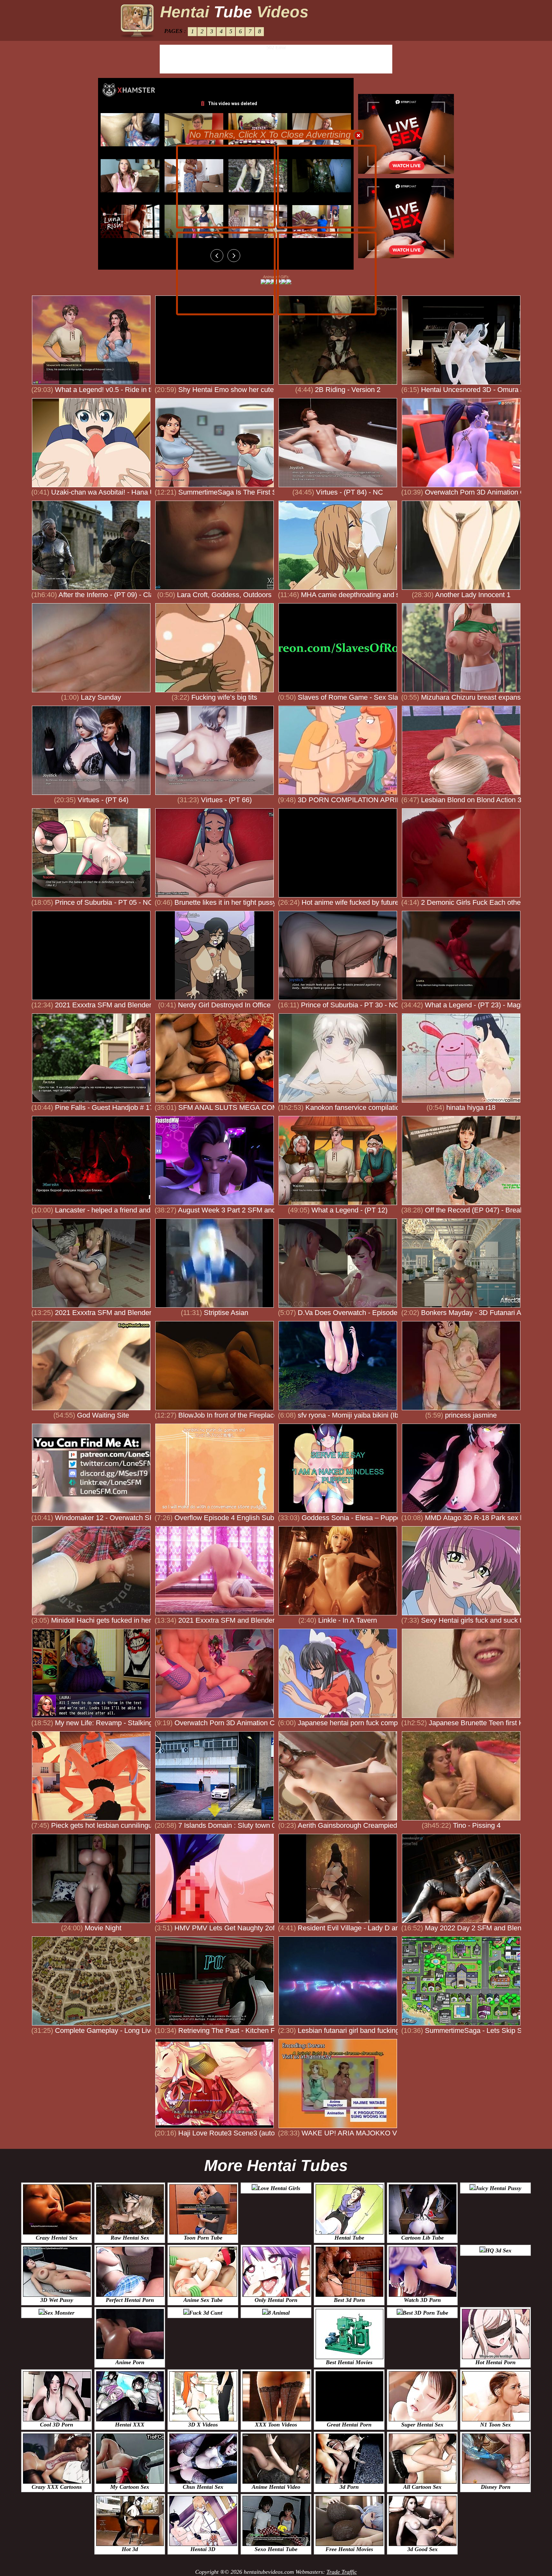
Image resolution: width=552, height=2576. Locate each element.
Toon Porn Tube (203, 2238)
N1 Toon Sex (495, 2425)
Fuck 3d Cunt (206, 2313)
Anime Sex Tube (203, 2300)
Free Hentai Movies (349, 2549)
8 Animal (279, 2313)
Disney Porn (496, 2487)
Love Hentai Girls (279, 2188)
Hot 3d (130, 2549)
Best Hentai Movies (349, 2362)
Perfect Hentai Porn (130, 2300)
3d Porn (349, 2487)
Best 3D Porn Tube (425, 2313)
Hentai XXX (130, 2425)
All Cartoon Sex (422, 2487)
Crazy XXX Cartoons (57, 2487)
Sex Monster (59, 2313)
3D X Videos (203, 2425)
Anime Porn (130, 2362)
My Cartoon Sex (130, 2487)
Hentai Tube (349, 2238)
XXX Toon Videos (276, 2425)
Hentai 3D (203, 2549)
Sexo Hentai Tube (276, 2549)
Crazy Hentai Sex (57, 2238)
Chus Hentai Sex (203, 2487)
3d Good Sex (422, 2549)
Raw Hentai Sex (130, 2238)
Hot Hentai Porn (495, 2362)
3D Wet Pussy (57, 2300)
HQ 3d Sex (498, 2250)
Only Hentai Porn (276, 2300)
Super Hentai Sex (422, 2425)
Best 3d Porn (349, 2300)
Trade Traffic (342, 2572)
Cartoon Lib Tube (422, 2238)
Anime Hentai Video (276, 2487)
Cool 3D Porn (57, 2425)
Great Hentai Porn (349, 2425)
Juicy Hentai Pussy (498, 2188)
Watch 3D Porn (422, 2300)
